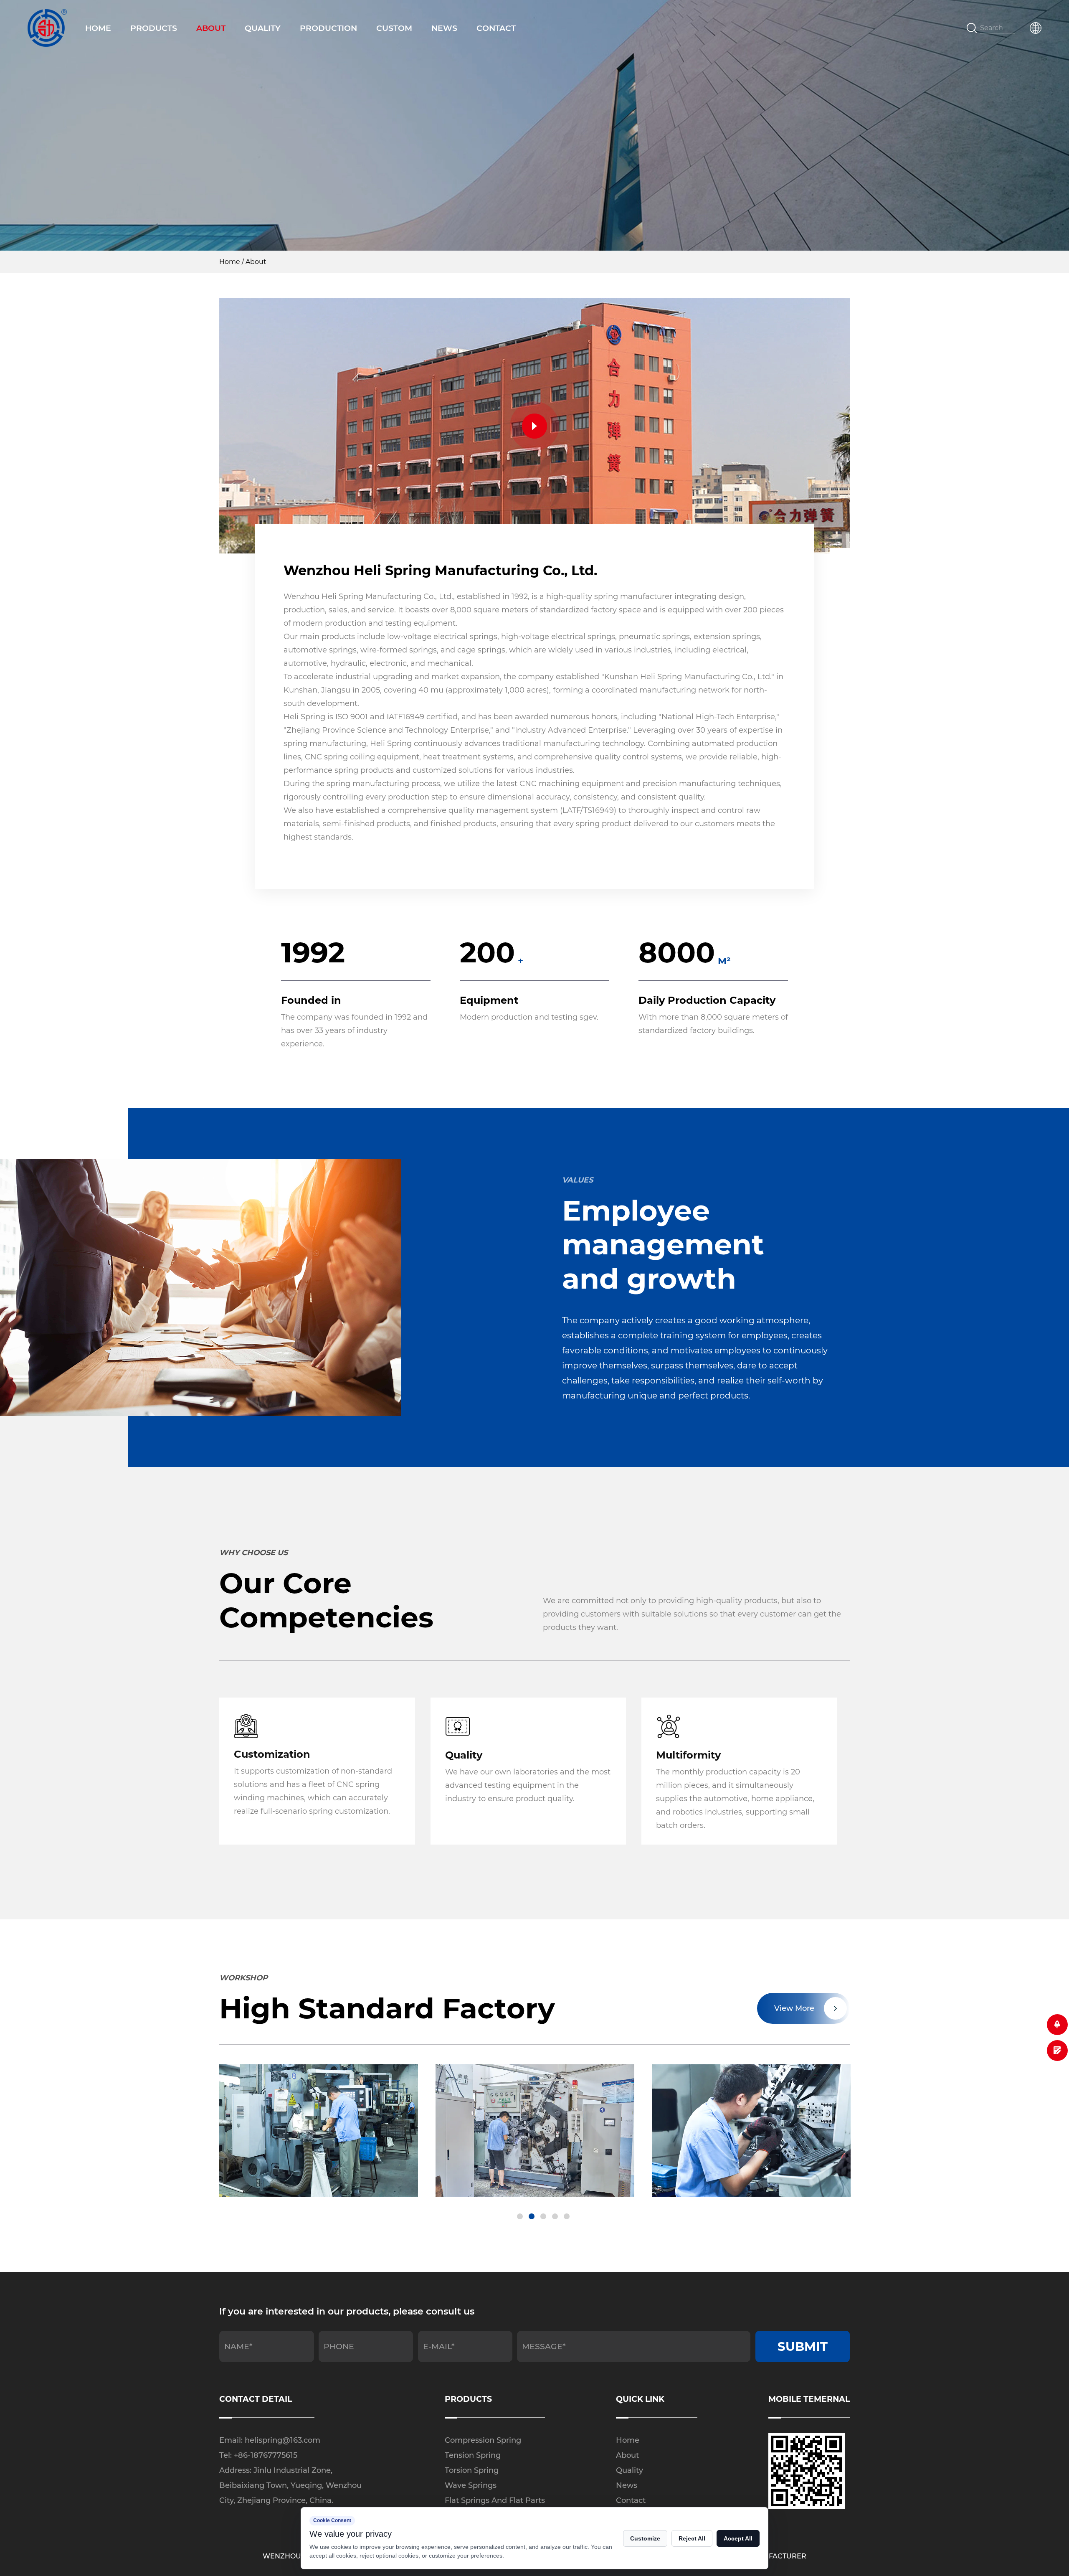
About (211, 28)
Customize (645, 2538)
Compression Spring (483, 2440)
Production (328, 28)
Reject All (692, 2538)
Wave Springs (471, 2485)
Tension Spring (473, 2455)
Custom (394, 28)
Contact (496, 28)
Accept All (738, 2538)
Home (98, 28)
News (444, 28)
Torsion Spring (472, 2470)
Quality (263, 28)
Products (154, 28)
